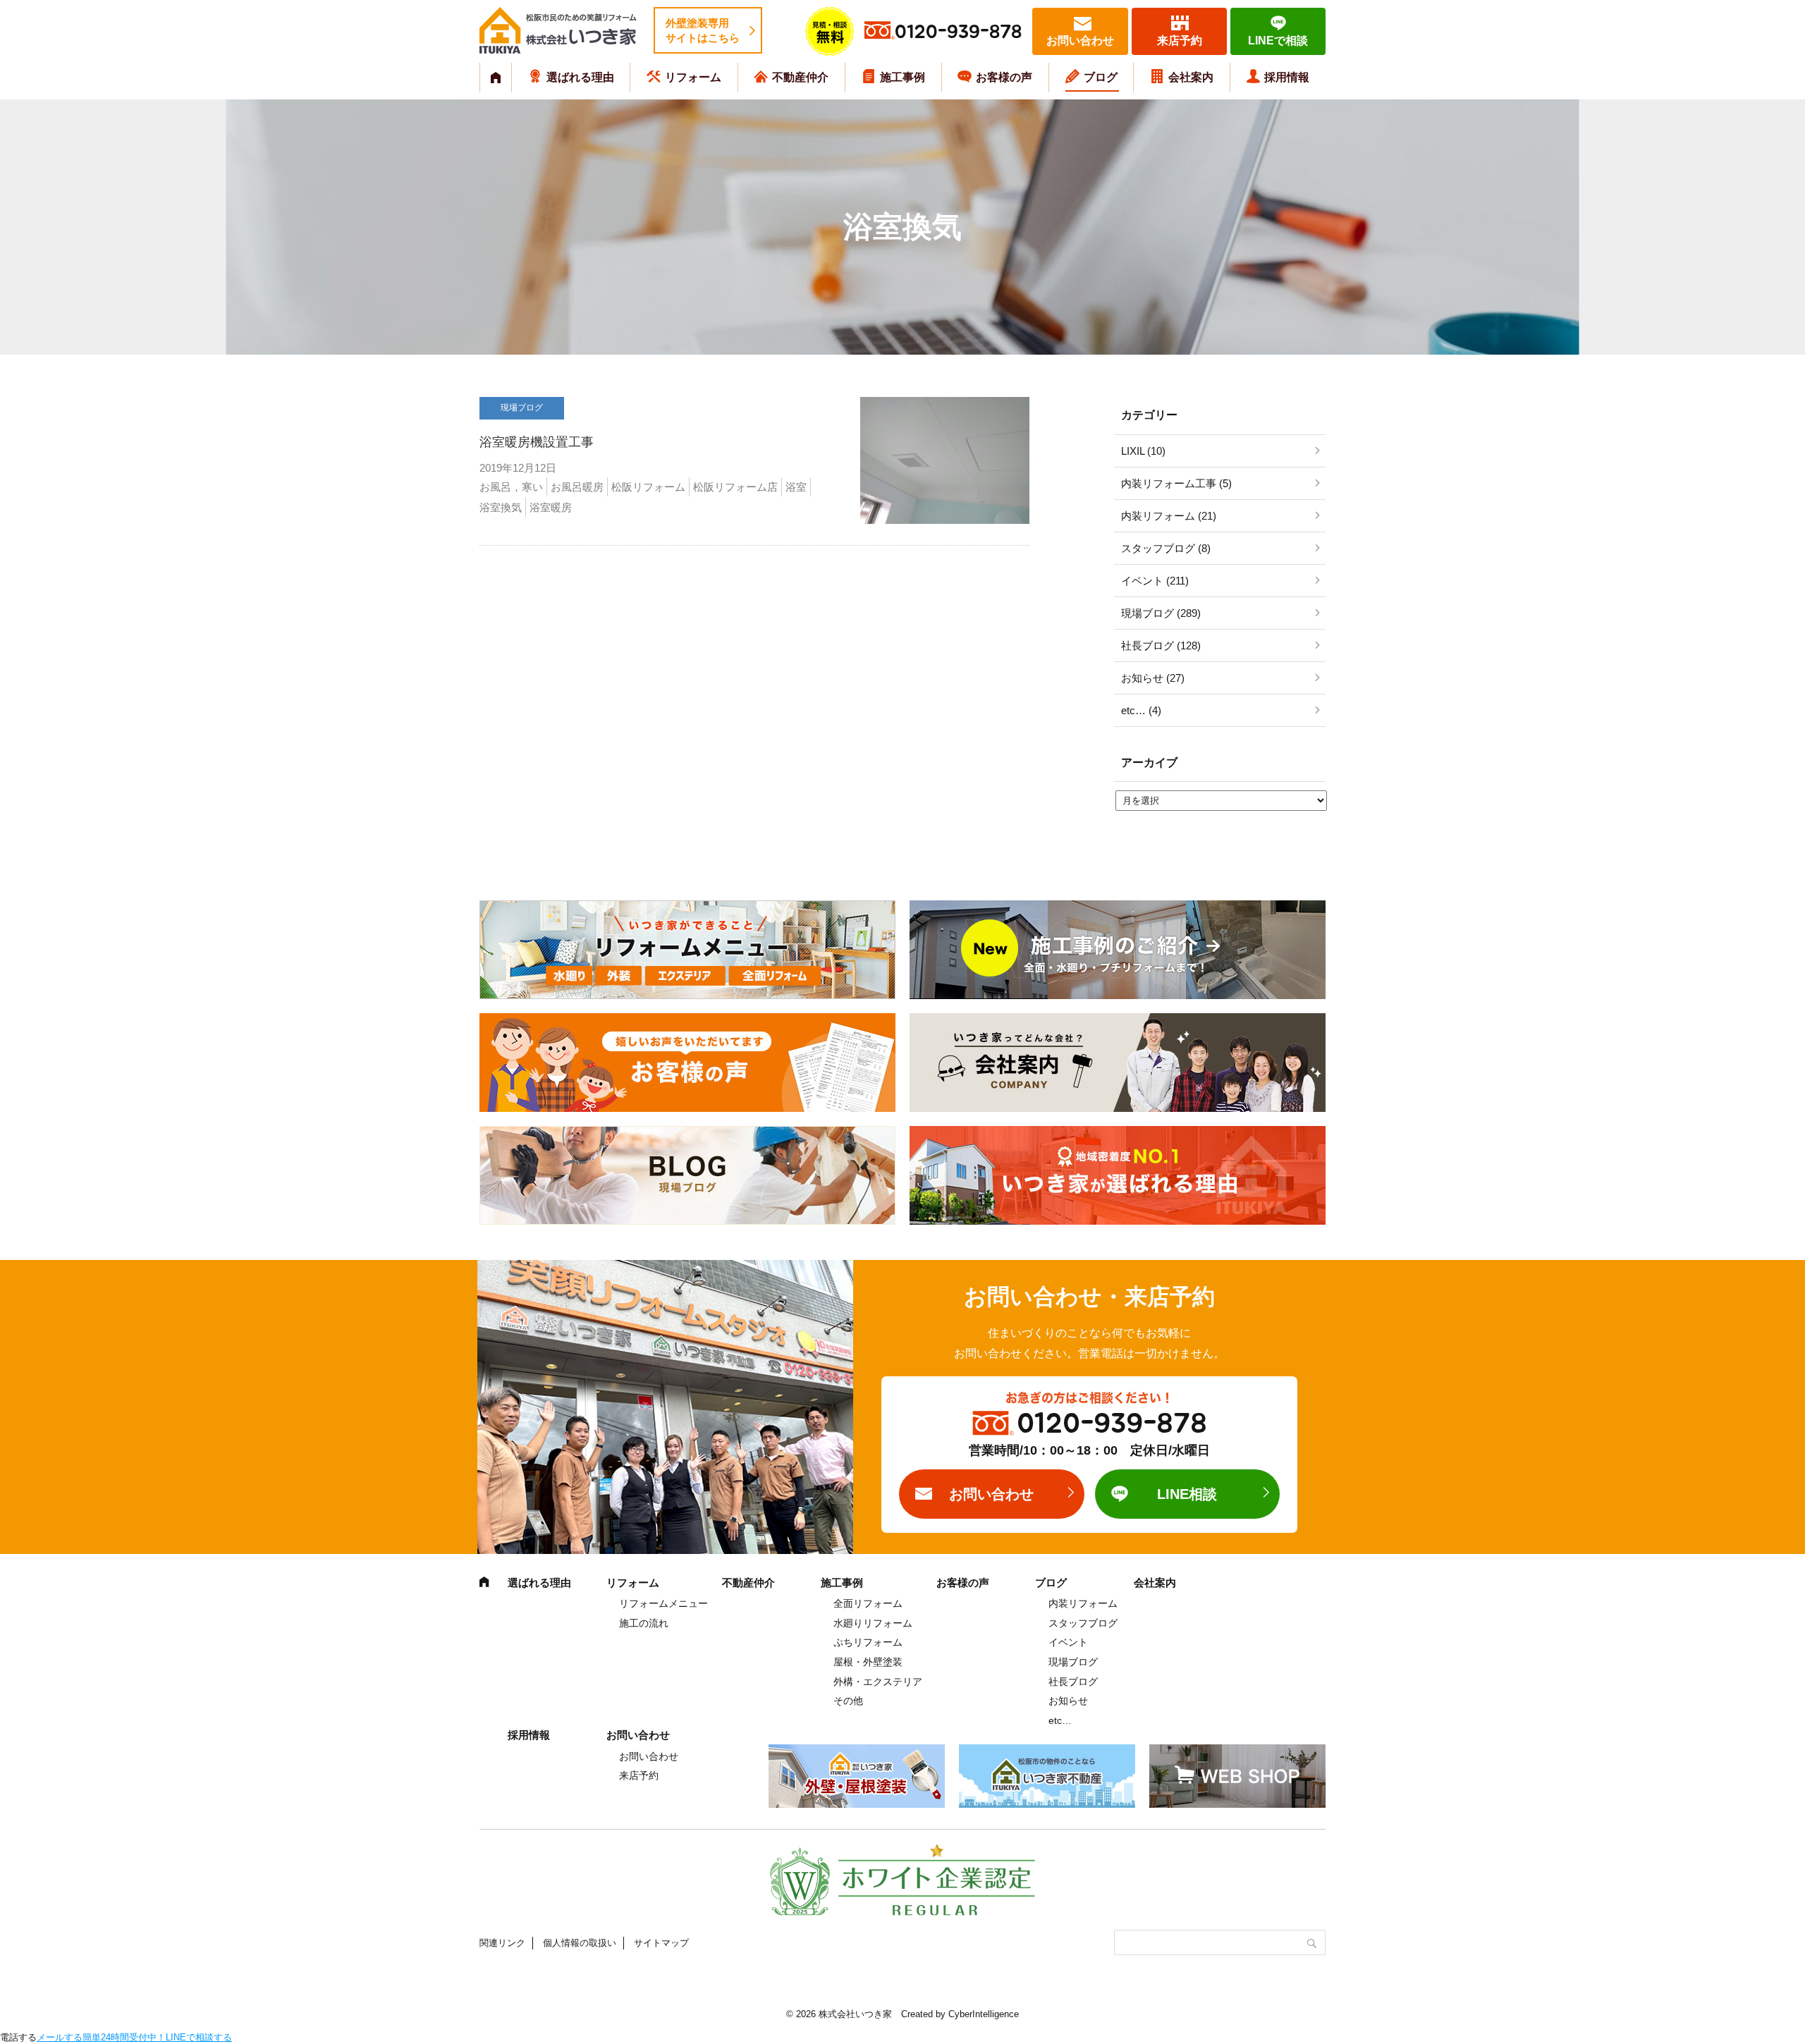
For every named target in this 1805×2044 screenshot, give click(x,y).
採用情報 (1287, 77)
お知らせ (1068, 1701)
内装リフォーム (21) (1169, 516)
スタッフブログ (1083, 1623)
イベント (1068, 1642)
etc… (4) (1141, 710)
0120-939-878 (958, 32)
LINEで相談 (1278, 41)
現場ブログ (1073, 1662)
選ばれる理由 (580, 77)
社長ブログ (1073, 1682)
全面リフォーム (868, 1603)
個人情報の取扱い (580, 1943)
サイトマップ (661, 1943)
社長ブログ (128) (1161, 645)
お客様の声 (1004, 77)
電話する (18, 2037)
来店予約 (1180, 41)
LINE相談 (1187, 1494)
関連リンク (502, 1943)
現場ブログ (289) (1161, 613)
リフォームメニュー (663, 1603)
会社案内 (1191, 77)
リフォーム (693, 77)
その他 (848, 1701)
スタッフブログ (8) (1166, 548)
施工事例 (902, 77)
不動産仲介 (800, 77)
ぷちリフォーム (868, 1642)
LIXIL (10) (1143, 451)
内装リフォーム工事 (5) (1176, 483)
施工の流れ (644, 1623)
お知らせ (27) (1153, 678)
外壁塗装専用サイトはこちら (703, 30)
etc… (1060, 1720)
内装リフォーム (1083, 1603)
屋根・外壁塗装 (868, 1662)
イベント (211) (1155, 581)
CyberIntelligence (984, 2014)
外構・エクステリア (878, 1682)
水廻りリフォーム (873, 1623)
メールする (60, 2037)
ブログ (1101, 77)
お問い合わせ (1080, 41)
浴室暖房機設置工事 (537, 442)
